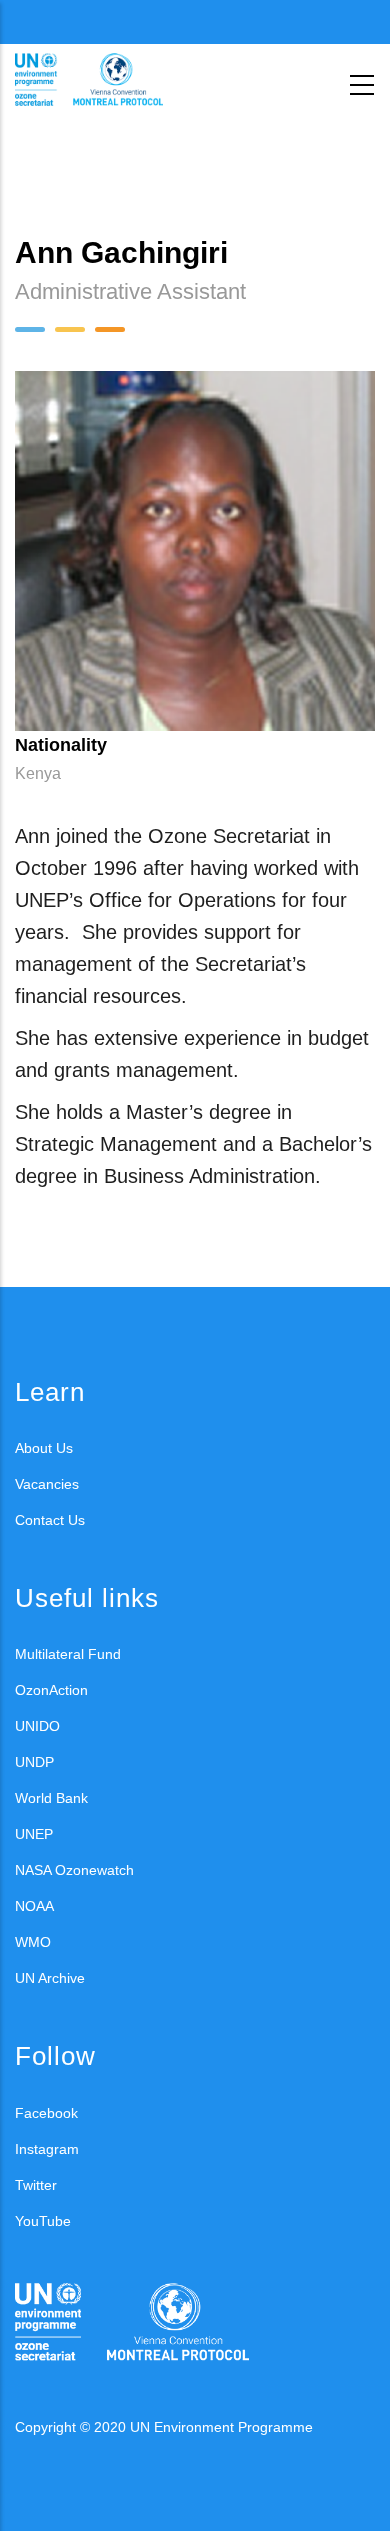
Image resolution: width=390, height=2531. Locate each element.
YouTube (43, 2221)
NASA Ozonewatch (74, 1870)
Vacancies (47, 1484)
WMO (33, 1942)
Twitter (36, 2185)
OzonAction (51, 1690)
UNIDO (37, 1726)
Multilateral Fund (68, 1654)
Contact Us (50, 1520)
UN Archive (50, 1978)
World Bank (51, 1798)
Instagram (47, 2149)
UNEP (34, 1834)
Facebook (46, 2113)
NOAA (34, 1906)
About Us (44, 1448)
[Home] (105, 80)
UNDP (34, 1762)
